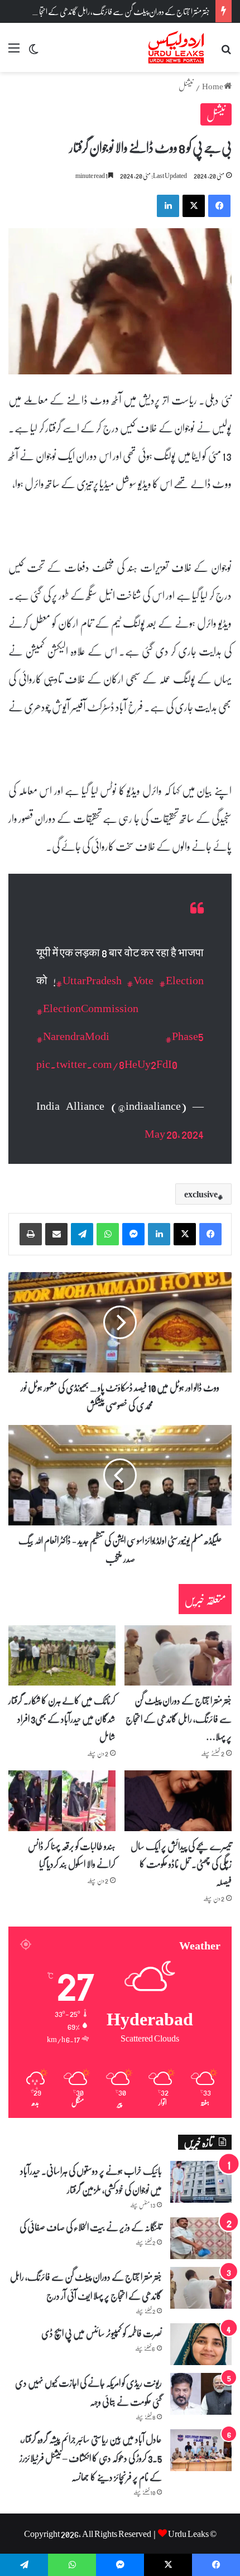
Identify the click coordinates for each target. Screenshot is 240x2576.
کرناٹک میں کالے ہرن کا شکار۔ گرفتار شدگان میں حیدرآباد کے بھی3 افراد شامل (62, 1718)
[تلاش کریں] (226, 52)
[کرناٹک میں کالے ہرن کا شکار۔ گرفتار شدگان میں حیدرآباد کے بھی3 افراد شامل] (62, 1655)
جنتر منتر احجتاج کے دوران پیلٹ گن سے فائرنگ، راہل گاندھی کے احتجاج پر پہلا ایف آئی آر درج (86, 2286)
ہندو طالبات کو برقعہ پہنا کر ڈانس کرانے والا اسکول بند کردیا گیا (72, 1855)
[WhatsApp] (108, 1234)
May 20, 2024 (174, 1133)
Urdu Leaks (188, 2533)
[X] (185, 1234)
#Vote (140, 980)
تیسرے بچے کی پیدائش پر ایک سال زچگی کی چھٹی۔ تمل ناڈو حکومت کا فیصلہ (181, 1864)
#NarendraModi (73, 1036)
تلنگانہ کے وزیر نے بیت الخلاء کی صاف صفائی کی (91, 2227)
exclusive (201, 1194)
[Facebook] (210, 1234)
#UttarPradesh (89, 980)
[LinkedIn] (159, 1234)
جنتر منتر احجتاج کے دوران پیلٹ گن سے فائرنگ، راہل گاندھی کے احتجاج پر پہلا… (179, 1718)
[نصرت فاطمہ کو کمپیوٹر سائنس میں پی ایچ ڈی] (201, 2344)
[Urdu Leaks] (177, 47)
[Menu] (14, 52)
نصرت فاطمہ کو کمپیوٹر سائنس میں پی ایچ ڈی (102, 2333)
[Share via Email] (56, 1234)
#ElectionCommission (87, 1008)
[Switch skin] (33, 52)
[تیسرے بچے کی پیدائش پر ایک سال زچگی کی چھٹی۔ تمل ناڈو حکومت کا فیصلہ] (178, 1800)
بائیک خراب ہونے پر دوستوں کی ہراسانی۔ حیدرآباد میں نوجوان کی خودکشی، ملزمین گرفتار (91, 2180)
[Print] (31, 1234)
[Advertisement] (120, 198)
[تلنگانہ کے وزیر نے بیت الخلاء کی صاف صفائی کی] (201, 2238)
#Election (181, 980)
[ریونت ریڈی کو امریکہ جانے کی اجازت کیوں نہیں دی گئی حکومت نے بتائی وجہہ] (201, 2394)
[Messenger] (133, 1234)
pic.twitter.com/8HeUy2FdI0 (107, 1063)
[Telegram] (82, 1234)
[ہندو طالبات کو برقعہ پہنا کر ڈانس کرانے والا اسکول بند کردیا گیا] (62, 1800)
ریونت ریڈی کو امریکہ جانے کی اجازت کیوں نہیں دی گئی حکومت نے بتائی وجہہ (88, 2392)
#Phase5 (184, 1036)
